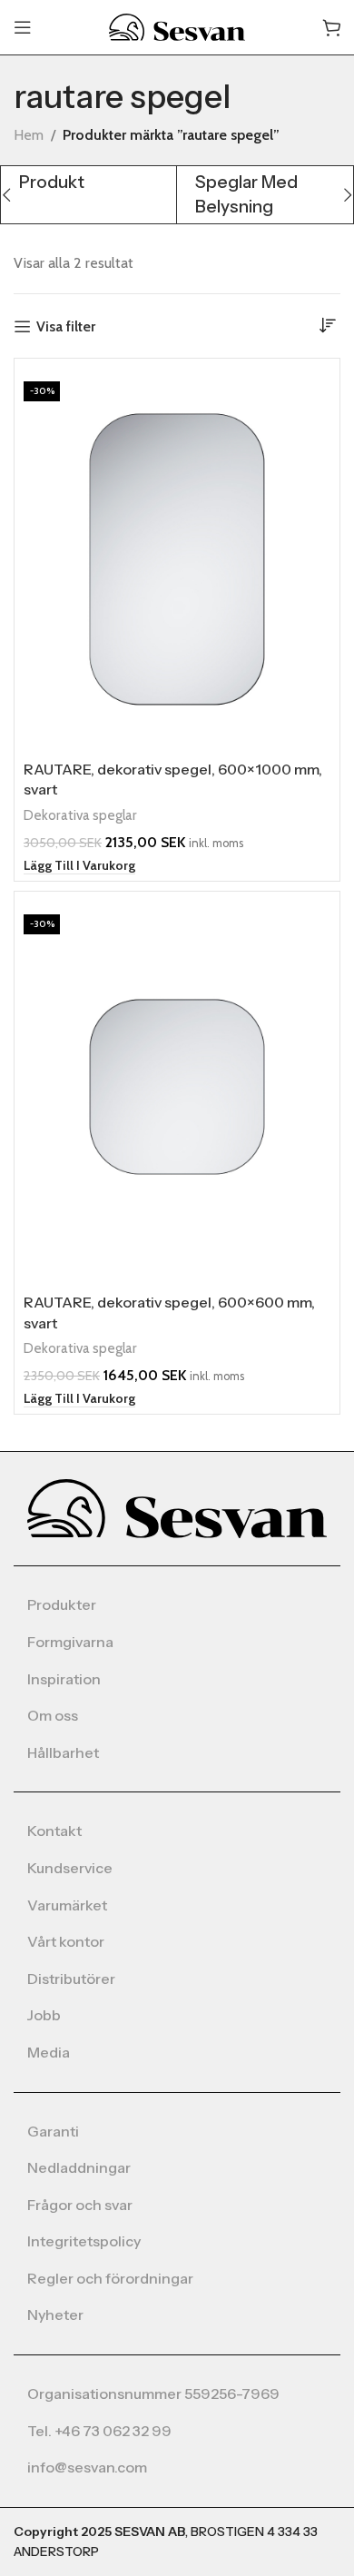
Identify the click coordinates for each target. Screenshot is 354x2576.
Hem (29, 135)
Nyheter (55, 2314)
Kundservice (70, 1868)
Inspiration (64, 1679)
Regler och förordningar (110, 2278)
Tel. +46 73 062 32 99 (99, 2431)
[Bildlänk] (177, 1508)
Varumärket (67, 1905)
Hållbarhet (63, 1752)
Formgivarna (70, 1642)
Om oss (53, 1715)
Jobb (44, 2015)
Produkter (62, 1604)
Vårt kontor (66, 1941)
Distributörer (71, 1979)
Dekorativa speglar (80, 815)
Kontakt (54, 1831)
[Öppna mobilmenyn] (23, 27)
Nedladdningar (79, 2167)
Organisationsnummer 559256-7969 (153, 2393)
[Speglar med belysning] (265, 195)
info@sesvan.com (87, 2467)
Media (49, 2052)
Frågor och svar (80, 2205)
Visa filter (66, 326)
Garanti (53, 2131)
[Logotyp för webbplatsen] (177, 26)
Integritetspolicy (84, 2241)
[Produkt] (88, 183)
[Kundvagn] (331, 27)
